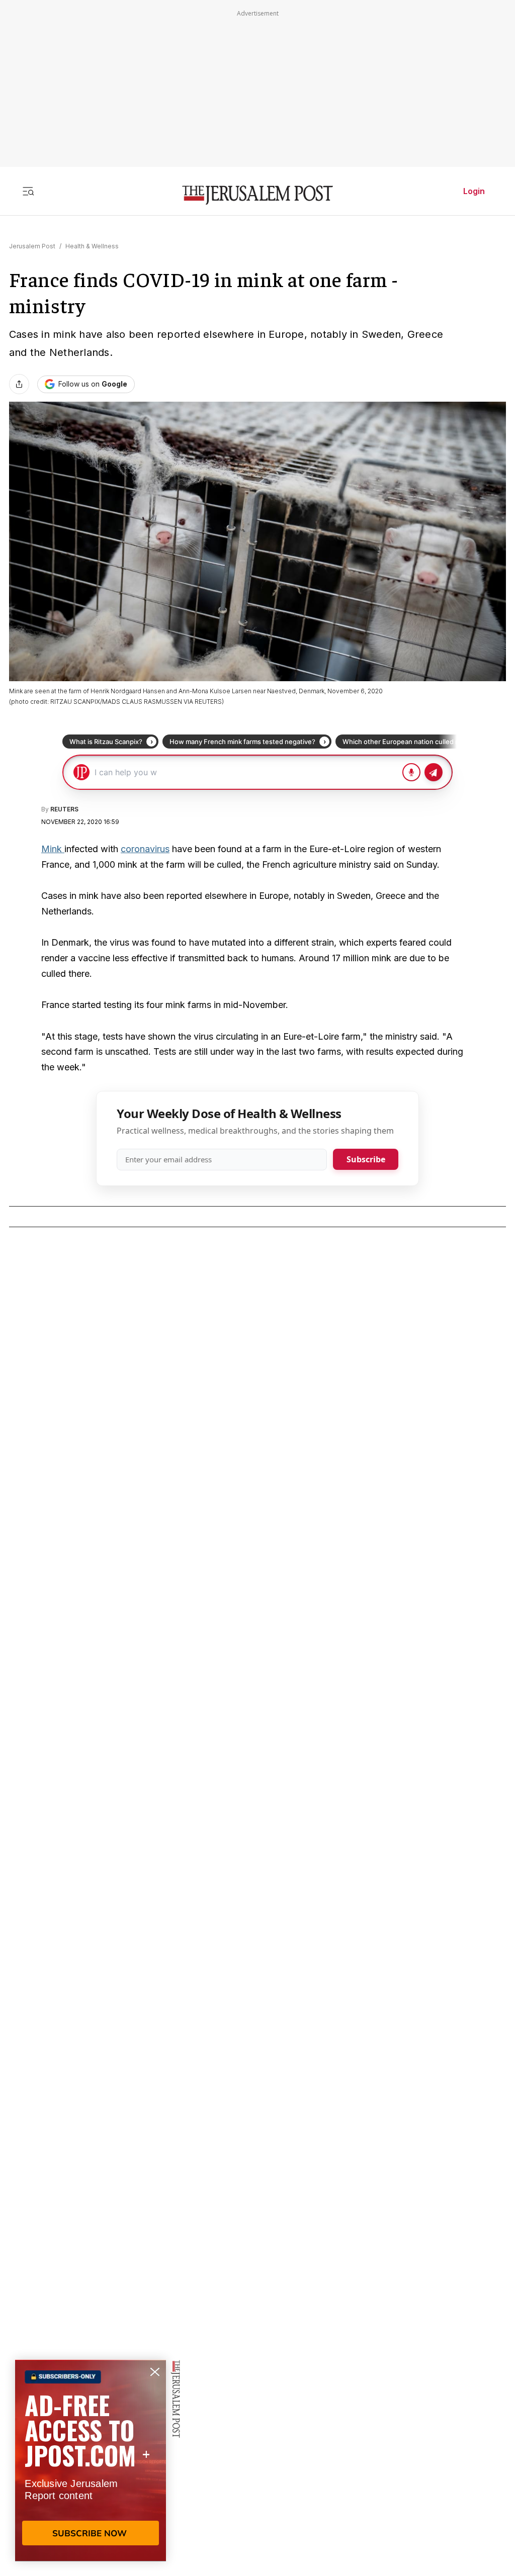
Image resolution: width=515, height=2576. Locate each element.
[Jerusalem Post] (257, 195)
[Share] (19, 384)
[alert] (91, 2460)
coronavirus (145, 849)
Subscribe (366, 1159)
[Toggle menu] (28, 191)
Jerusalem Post (32, 246)
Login (474, 191)
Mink (53, 849)
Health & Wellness (92, 246)
